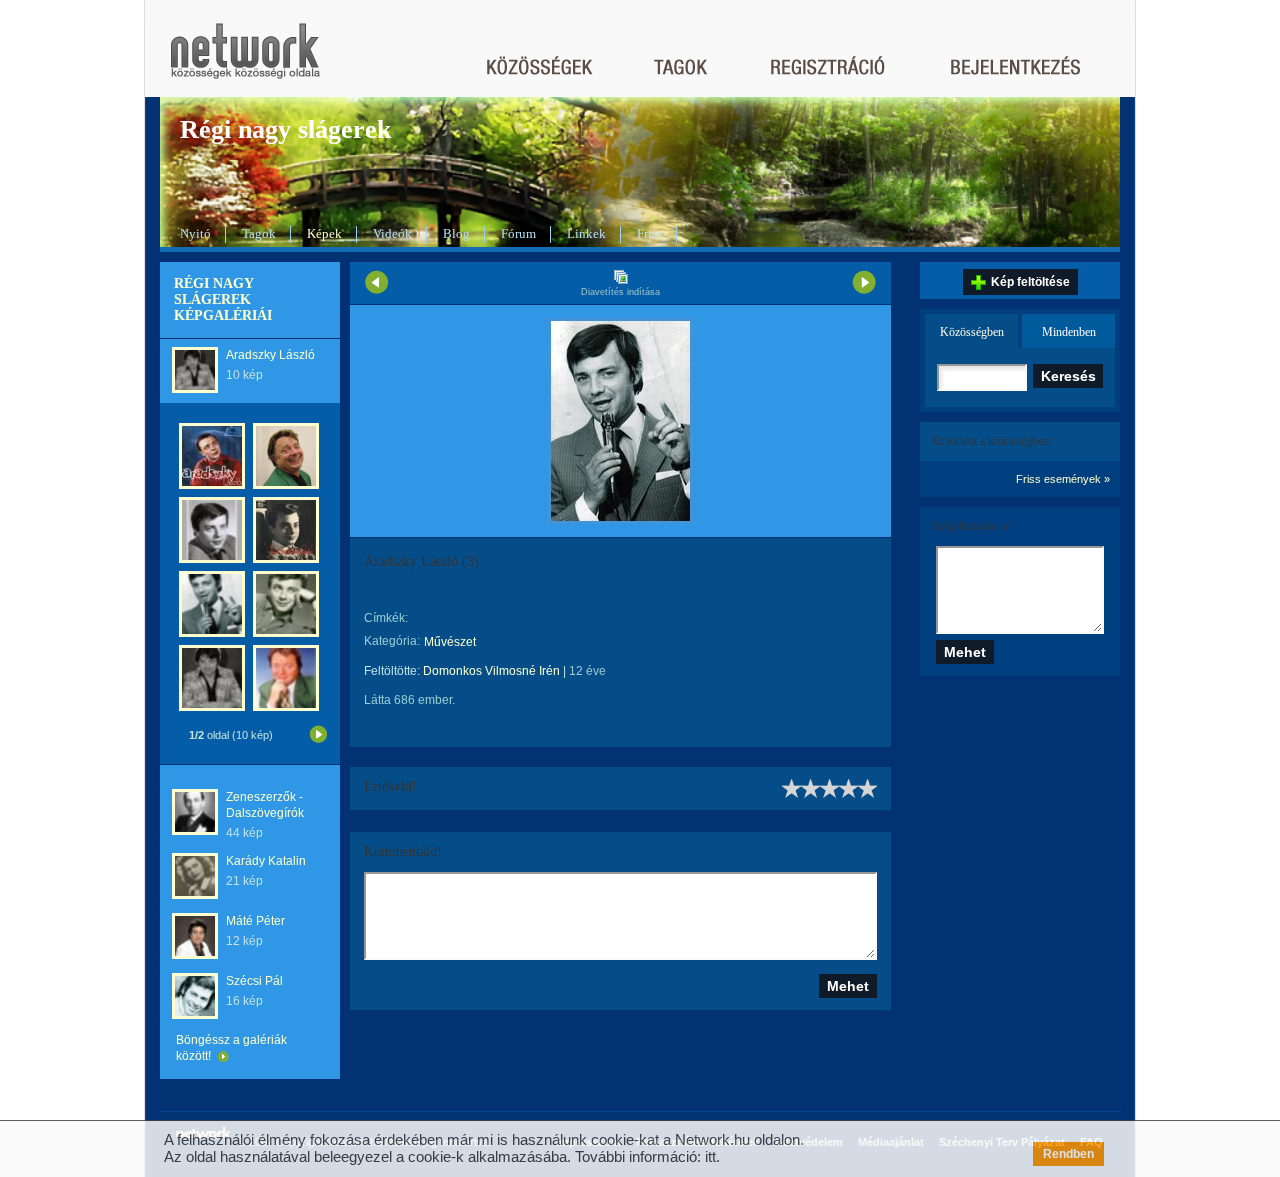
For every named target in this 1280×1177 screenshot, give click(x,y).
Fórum (518, 233)
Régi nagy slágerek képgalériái (223, 299)
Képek (324, 233)
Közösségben (972, 332)
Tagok (259, 233)
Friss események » (1063, 479)
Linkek (586, 233)
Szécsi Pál (254, 981)
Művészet (450, 642)
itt (710, 1156)
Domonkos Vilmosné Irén (491, 671)
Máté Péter (255, 921)
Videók (392, 233)
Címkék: (386, 618)
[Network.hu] (245, 60)
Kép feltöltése (1030, 282)
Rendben (1068, 1154)
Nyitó (195, 233)
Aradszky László (270, 355)
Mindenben (1069, 332)
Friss (649, 233)
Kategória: (392, 641)
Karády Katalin (266, 861)
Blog (456, 233)
